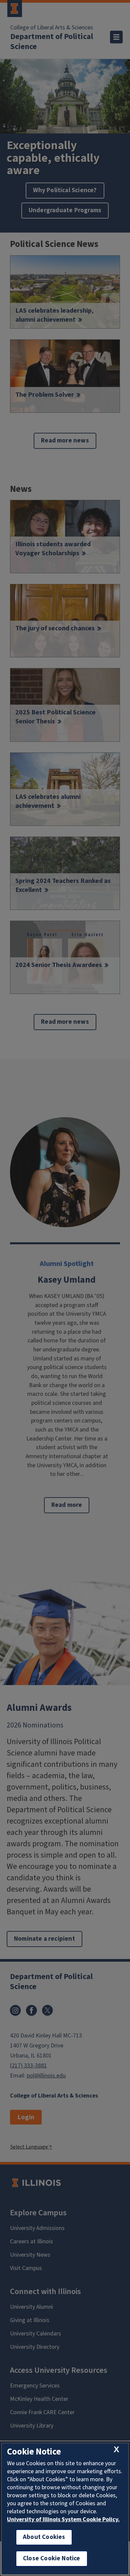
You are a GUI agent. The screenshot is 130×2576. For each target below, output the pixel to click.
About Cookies (44, 2537)
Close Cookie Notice (52, 2558)
